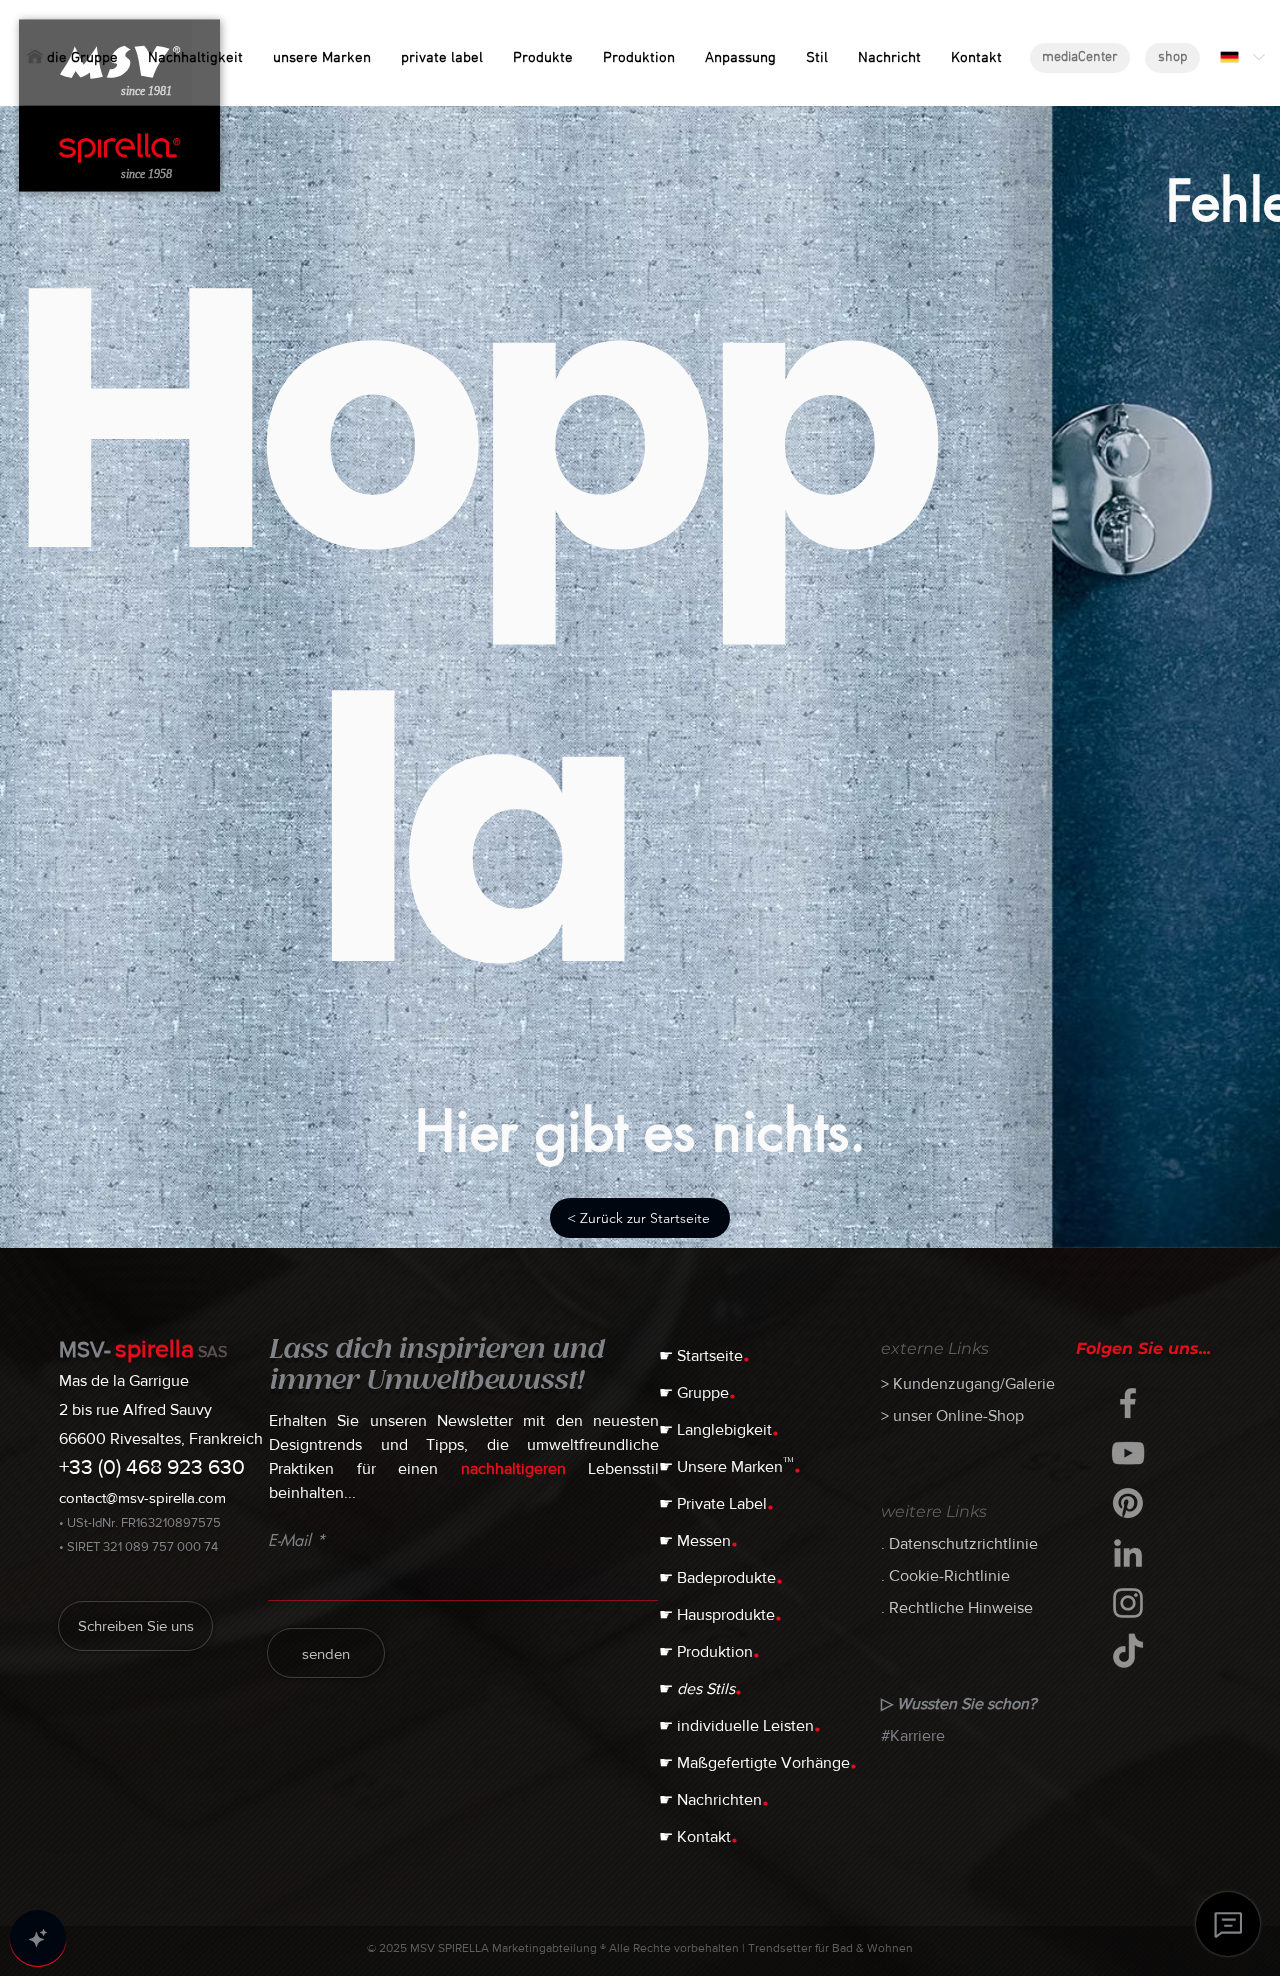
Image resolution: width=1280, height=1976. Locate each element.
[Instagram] (1128, 1603)
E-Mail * (296, 1541)
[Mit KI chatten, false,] (38, 1938)
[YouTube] (1128, 1453)
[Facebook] (1128, 1403)
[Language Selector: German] (1241, 57)
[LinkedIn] (1128, 1553)
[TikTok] (1128, 1653)
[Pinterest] (1128, 1503)
